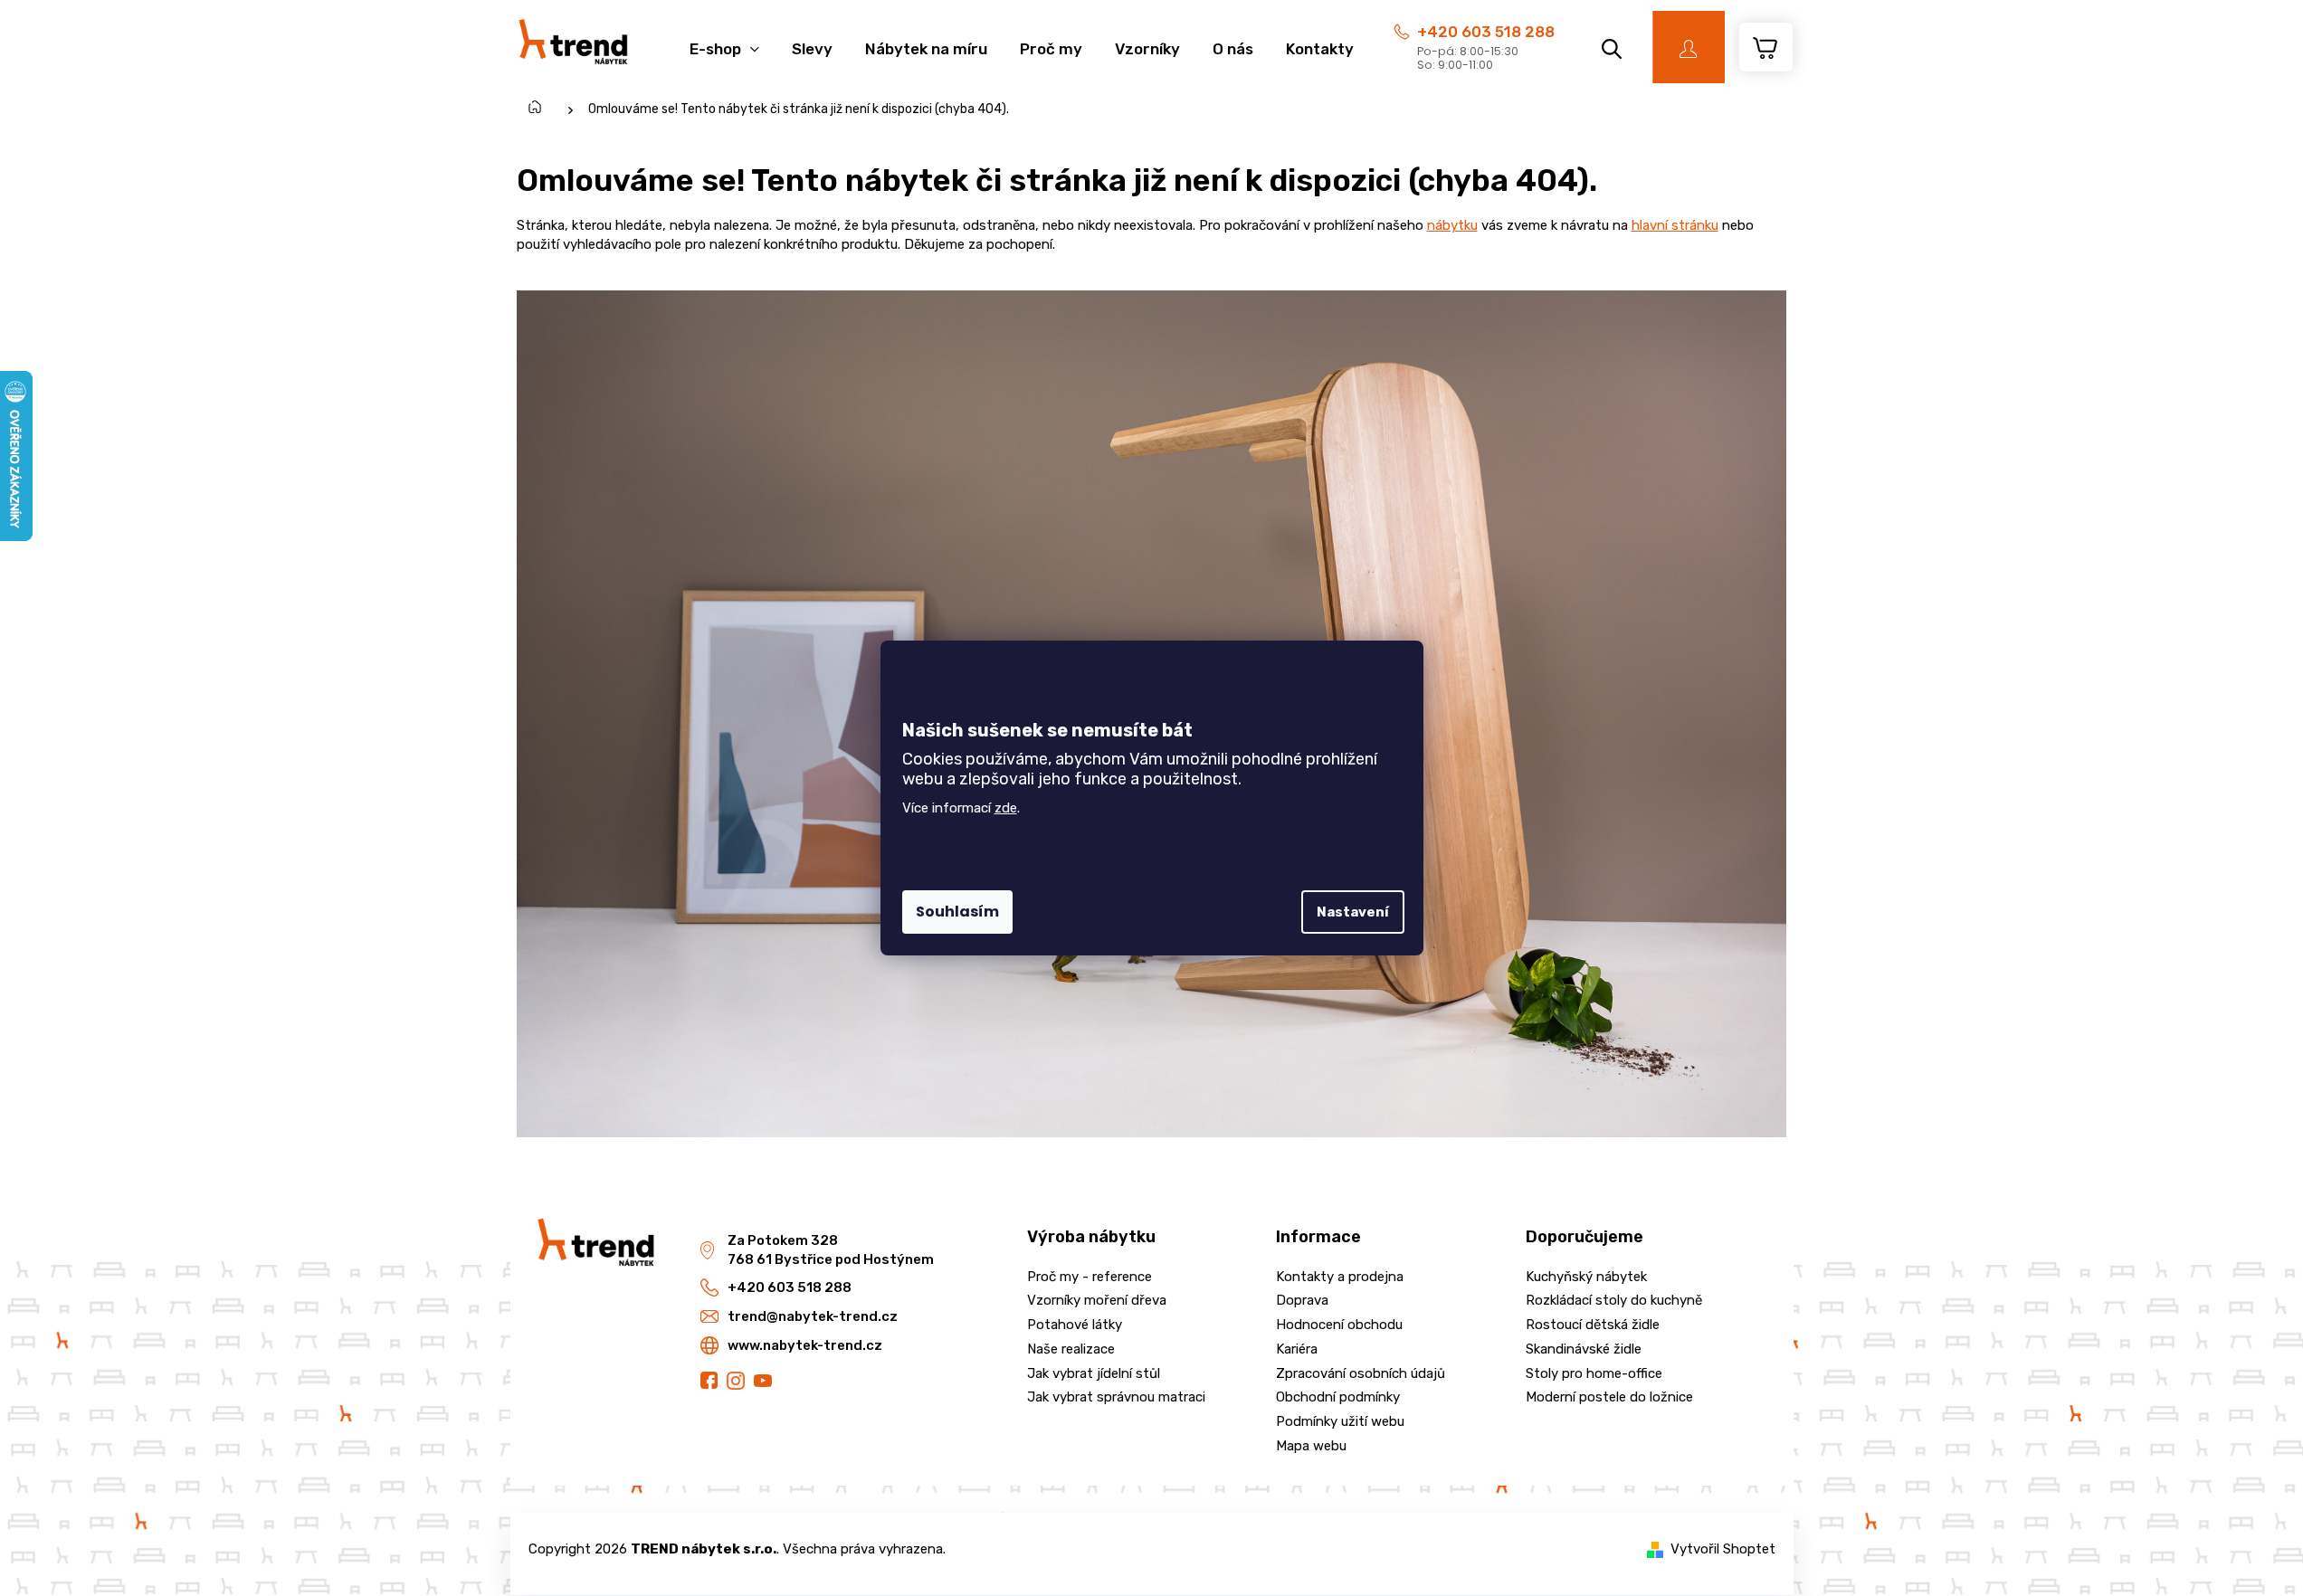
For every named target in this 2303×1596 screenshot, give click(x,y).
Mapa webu (1311, 1446)
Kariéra (1297, 1349)
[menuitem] (724, 39)
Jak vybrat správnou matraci (1116, 1397)
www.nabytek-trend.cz (805, 1345)
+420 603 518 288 (1486, 32)
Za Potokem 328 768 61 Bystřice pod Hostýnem (831, 1250)
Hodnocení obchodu (1339, 1325)
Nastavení (1353, 912)
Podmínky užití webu (1340, 1421)
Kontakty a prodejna (1340, 1277)
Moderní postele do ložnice (1609, 1397)
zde (1006, 808)
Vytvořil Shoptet (1723, 1549)
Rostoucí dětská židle (1593, 1325)
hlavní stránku (1675, 225)
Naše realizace (1071, 1349)
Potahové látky (1075, 1325)
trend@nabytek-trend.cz (813, 1316)
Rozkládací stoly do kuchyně (1614, 1300)
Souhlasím (957, 912)
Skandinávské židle (1584, 1349)
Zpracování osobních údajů (1361, 1373)
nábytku (1452, 225)
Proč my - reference (1090, 1277)
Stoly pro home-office (1594, 1373)
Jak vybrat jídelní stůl (1094, 1373)
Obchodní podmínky (1338, 1397)
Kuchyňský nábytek (1586, 1277)
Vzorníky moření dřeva (1097, 1300)
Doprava (1302, 1300)
